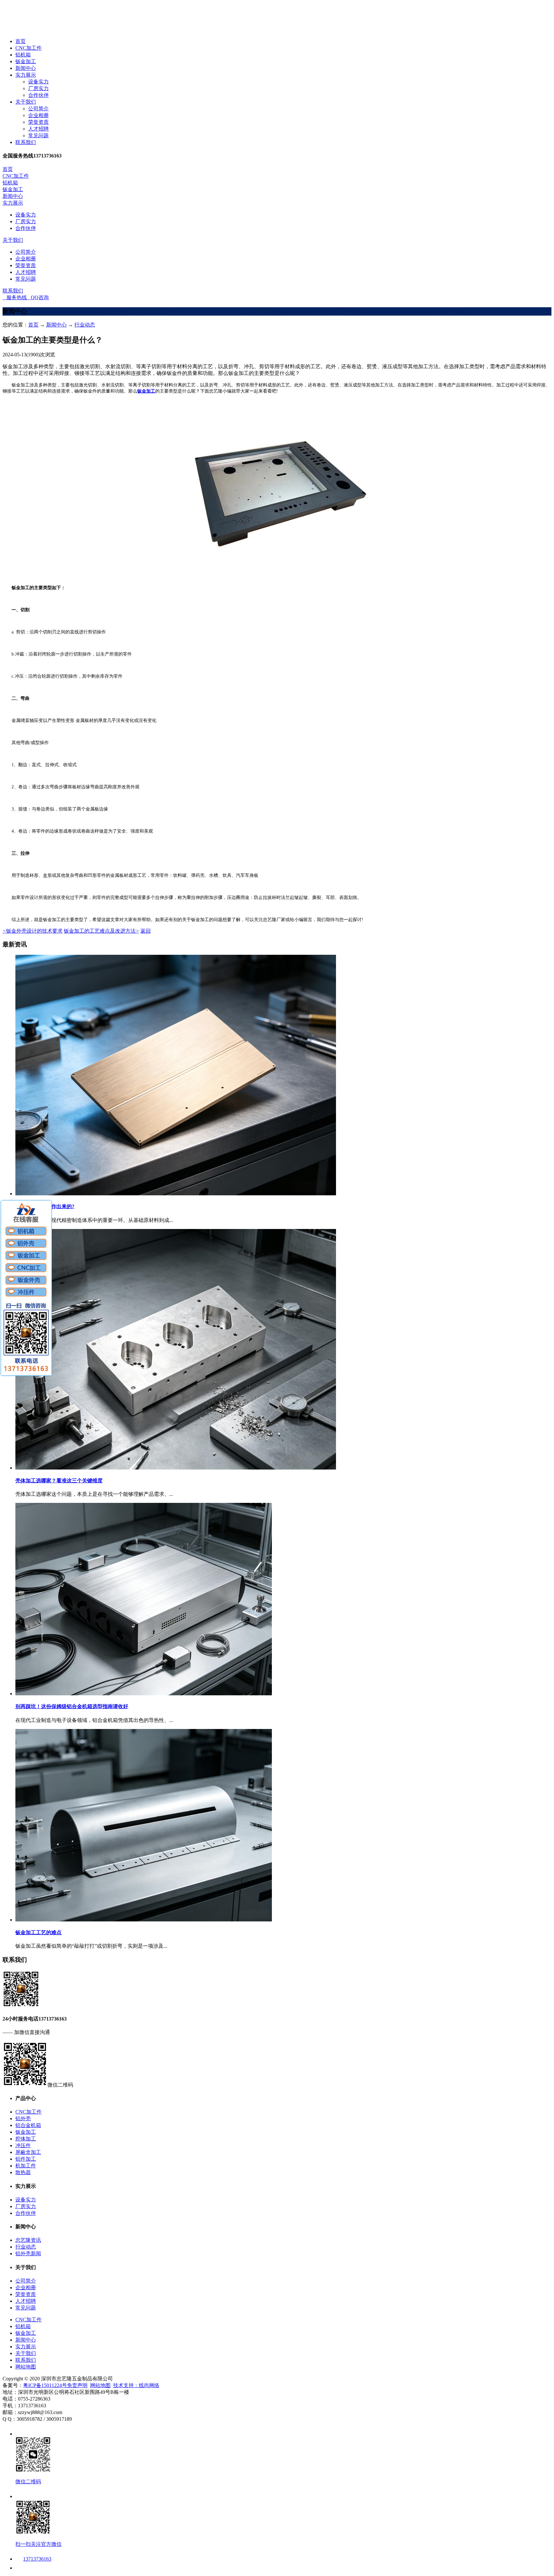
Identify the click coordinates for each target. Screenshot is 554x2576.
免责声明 (77, 2385)
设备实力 (38, 82)
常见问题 (38, 136)
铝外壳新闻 (28, 2254)
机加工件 (26, 2166)
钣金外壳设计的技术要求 (33, 931)
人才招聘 (38, 129)
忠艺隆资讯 (28, 2240)
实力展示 (26, 75)
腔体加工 (26, 2139)
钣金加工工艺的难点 (38, 1932)
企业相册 (38, 115)
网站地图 (26, 2367)
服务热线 (15, 297)
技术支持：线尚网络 (136, 2385)
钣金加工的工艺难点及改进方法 (101, 931)
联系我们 (26, 142)
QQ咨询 (38, 297)
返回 (146, 931)
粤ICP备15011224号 (45, 2385)
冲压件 (23, 2145)
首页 (21, 41)
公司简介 (38, 109)
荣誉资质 (38, 122)
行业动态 (85, 325)
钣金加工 (26, 61)
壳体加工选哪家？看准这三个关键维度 (59, 1481)
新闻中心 (26, 68)
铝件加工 (26, 2159)
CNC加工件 (29, 48)
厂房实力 (38, 88)
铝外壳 (23, 2118)
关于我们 (26, 102)
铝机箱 (23, 55)
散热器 (23, 2172)
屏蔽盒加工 (28, 2152)
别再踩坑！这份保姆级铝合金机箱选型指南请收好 (72, 1706)
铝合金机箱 (28, 2125)
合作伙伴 (38, 95)
